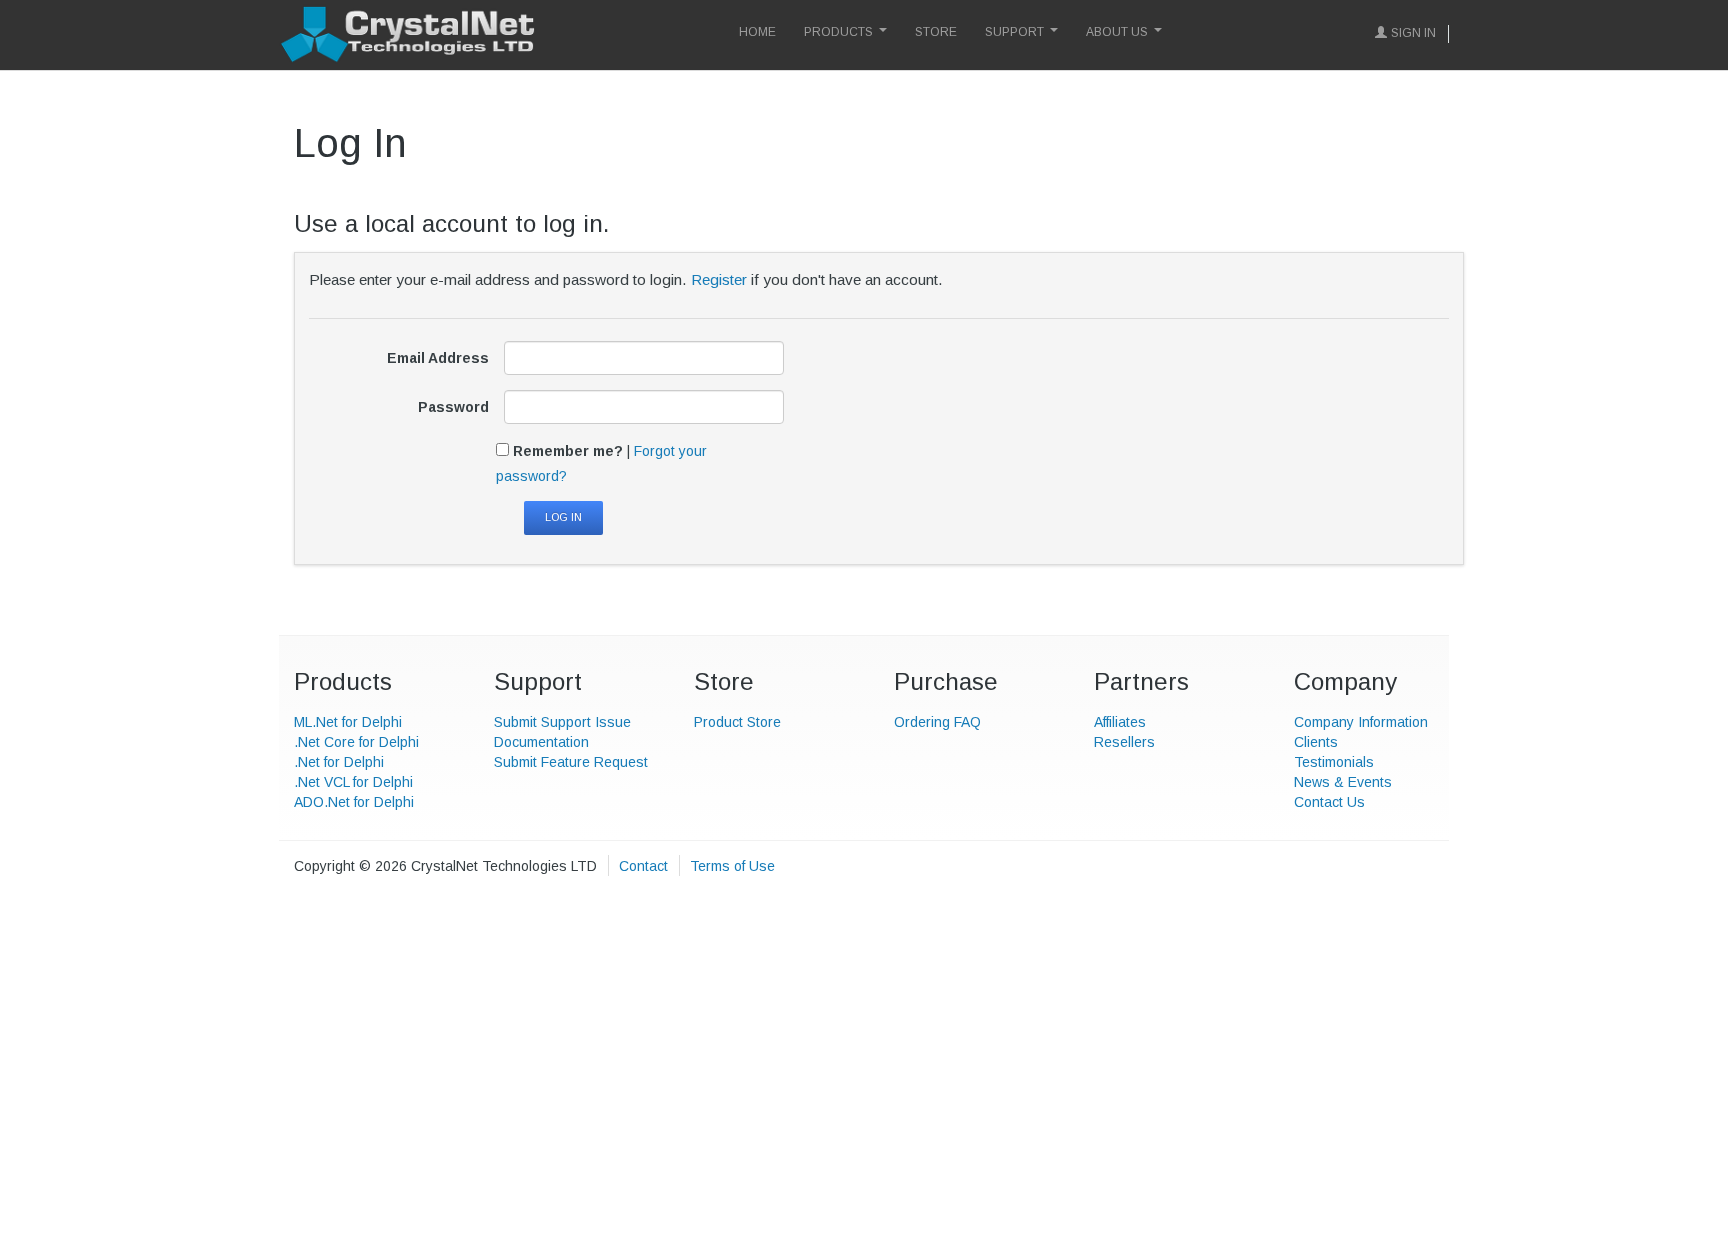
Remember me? (568, 451)
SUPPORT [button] (1014, 32)
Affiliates (1120, 722)
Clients (1316, 742)
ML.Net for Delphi (348, 722)
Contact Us (1329, 802)
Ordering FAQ (937, 722)
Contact (643, 866)
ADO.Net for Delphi (354, 802)
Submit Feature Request (571, 762)
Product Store (737, 722)
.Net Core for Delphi (356, 742)
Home (757, 32)
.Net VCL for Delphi (353, 782)
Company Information (1361, 722)
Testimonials (1334, 762)
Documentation (541, 742)
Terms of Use (732, 866)
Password (453, 407)
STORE (936, 32)
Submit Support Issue (562, 722)
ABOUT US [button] (1117, 32)
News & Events (1343, 782)
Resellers (1124, 742)
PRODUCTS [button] (838, 32)
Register (719, 279)
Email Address (438, 358)
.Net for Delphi (339, 762)
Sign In (1413, 33)
